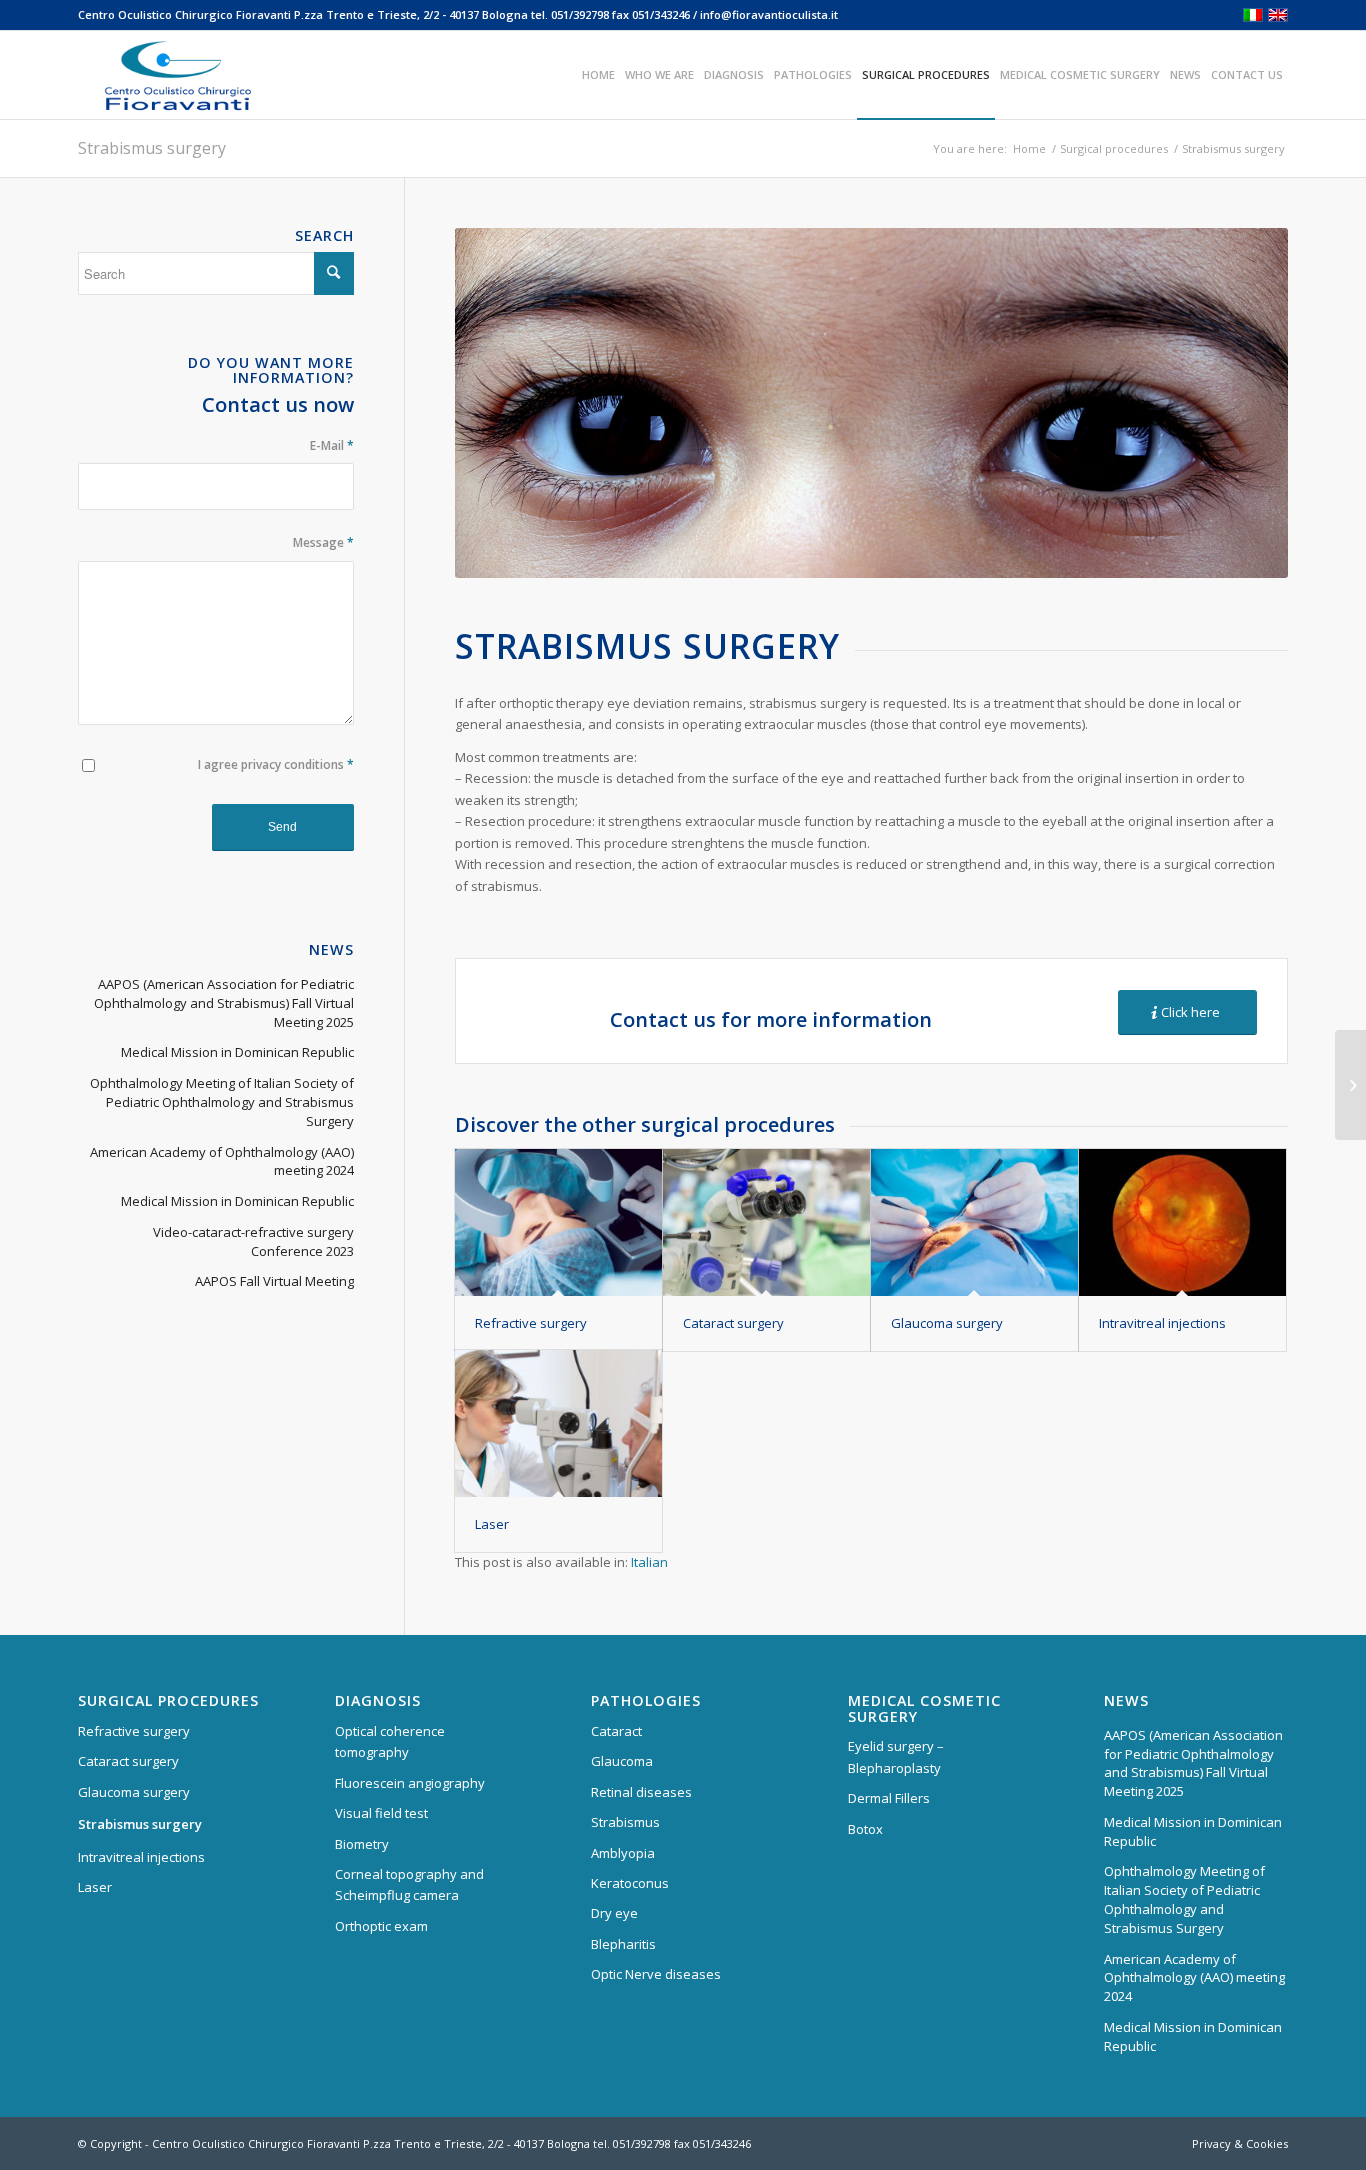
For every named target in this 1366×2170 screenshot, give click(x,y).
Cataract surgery (733, 1323)
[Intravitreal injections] (1182, 1223)
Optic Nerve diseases (656, 1974)
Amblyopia (623, 1853)
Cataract (616, 1731)
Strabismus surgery (152, 148)
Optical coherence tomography (390, 1741)
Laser (492, 1524)
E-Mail (332, 445)
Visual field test (381, 1813)
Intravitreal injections (1162, 1323)
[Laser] (558, 1424)
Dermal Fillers (889, 1798)
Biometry (362, 1844)
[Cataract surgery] (766, 1223)
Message (323, 542)
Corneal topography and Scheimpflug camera (409, 1884)
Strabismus (625, 1822)
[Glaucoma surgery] (974, 1223)
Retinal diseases (641, 1792)
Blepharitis (623, 1944)
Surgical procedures (1114, 148)
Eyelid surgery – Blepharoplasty (896, 1756)
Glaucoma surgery (947, 1323)
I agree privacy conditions (276, 764)
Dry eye (614, 1913)
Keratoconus (630, 1883)
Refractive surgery (531, 1323)
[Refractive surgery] (558, 1223)
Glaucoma (622, 1761)
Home (1029, 148)
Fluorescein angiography (410, 1783)
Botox (865, 1829)
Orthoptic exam (381, 1926)
